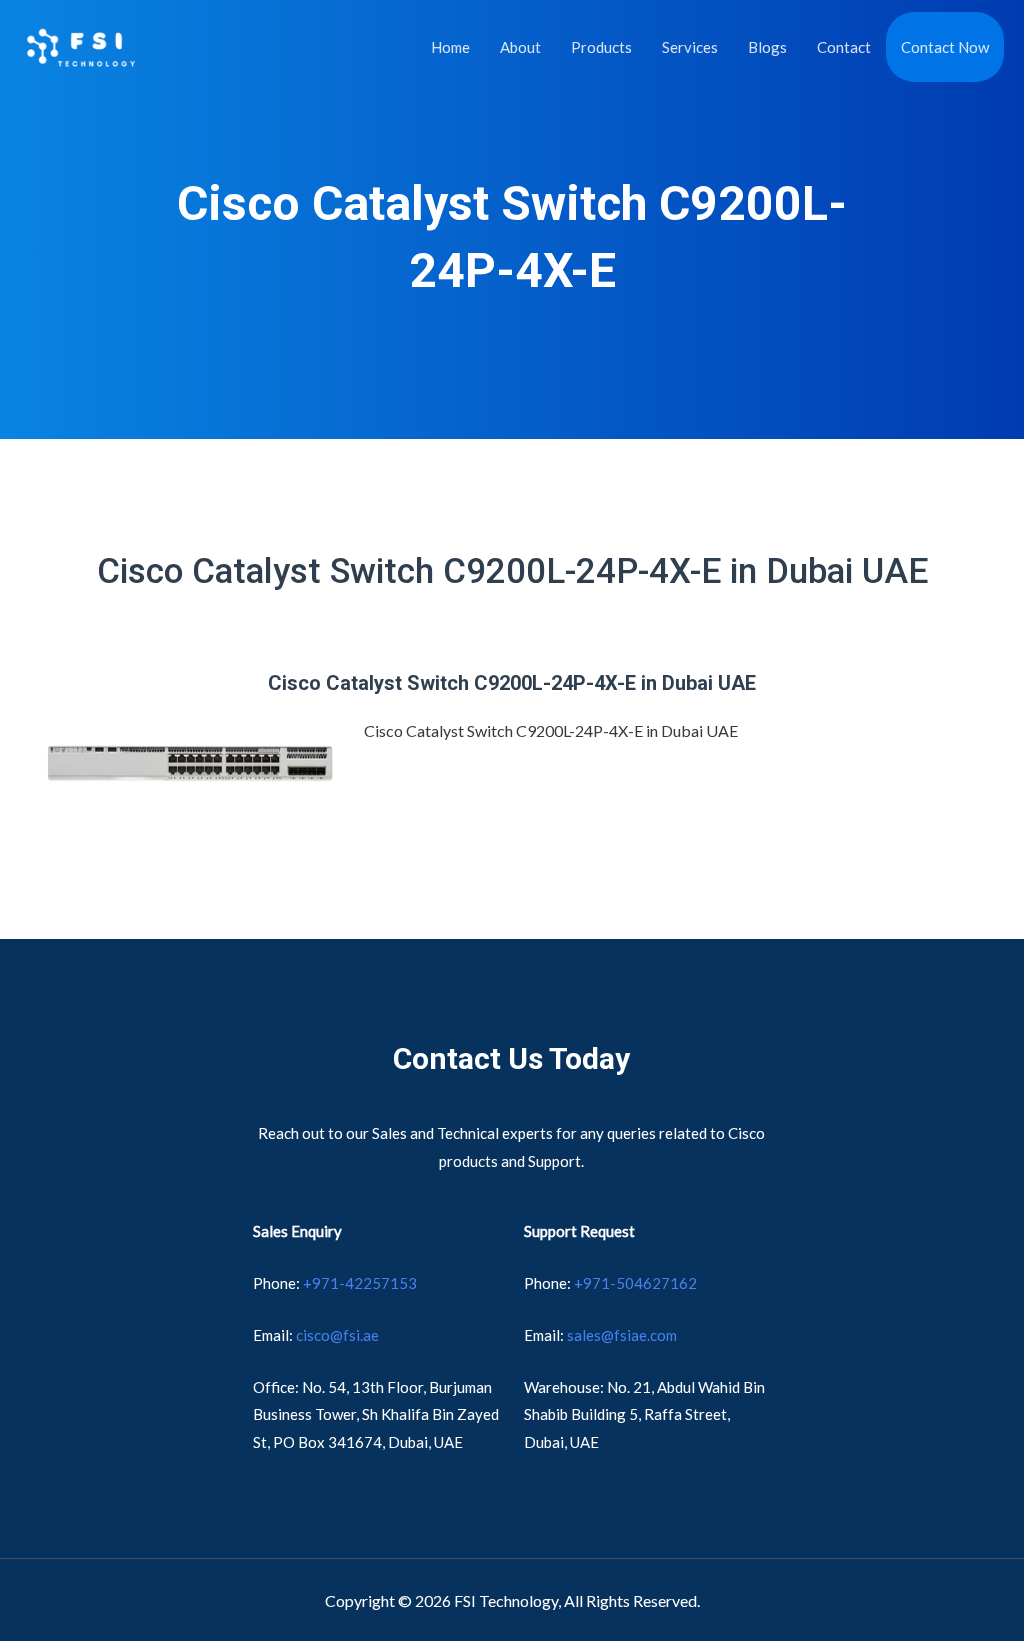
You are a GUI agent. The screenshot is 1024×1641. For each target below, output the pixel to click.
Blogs (767, 47)
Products (601, 47)
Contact (844, 47)
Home (450, 47)
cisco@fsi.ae (337, 1335)
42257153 (364, 1283)
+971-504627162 (635, 1283)
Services (690, 47)
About (520, 47)
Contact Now (945, 47)
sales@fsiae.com (622, 1335)
